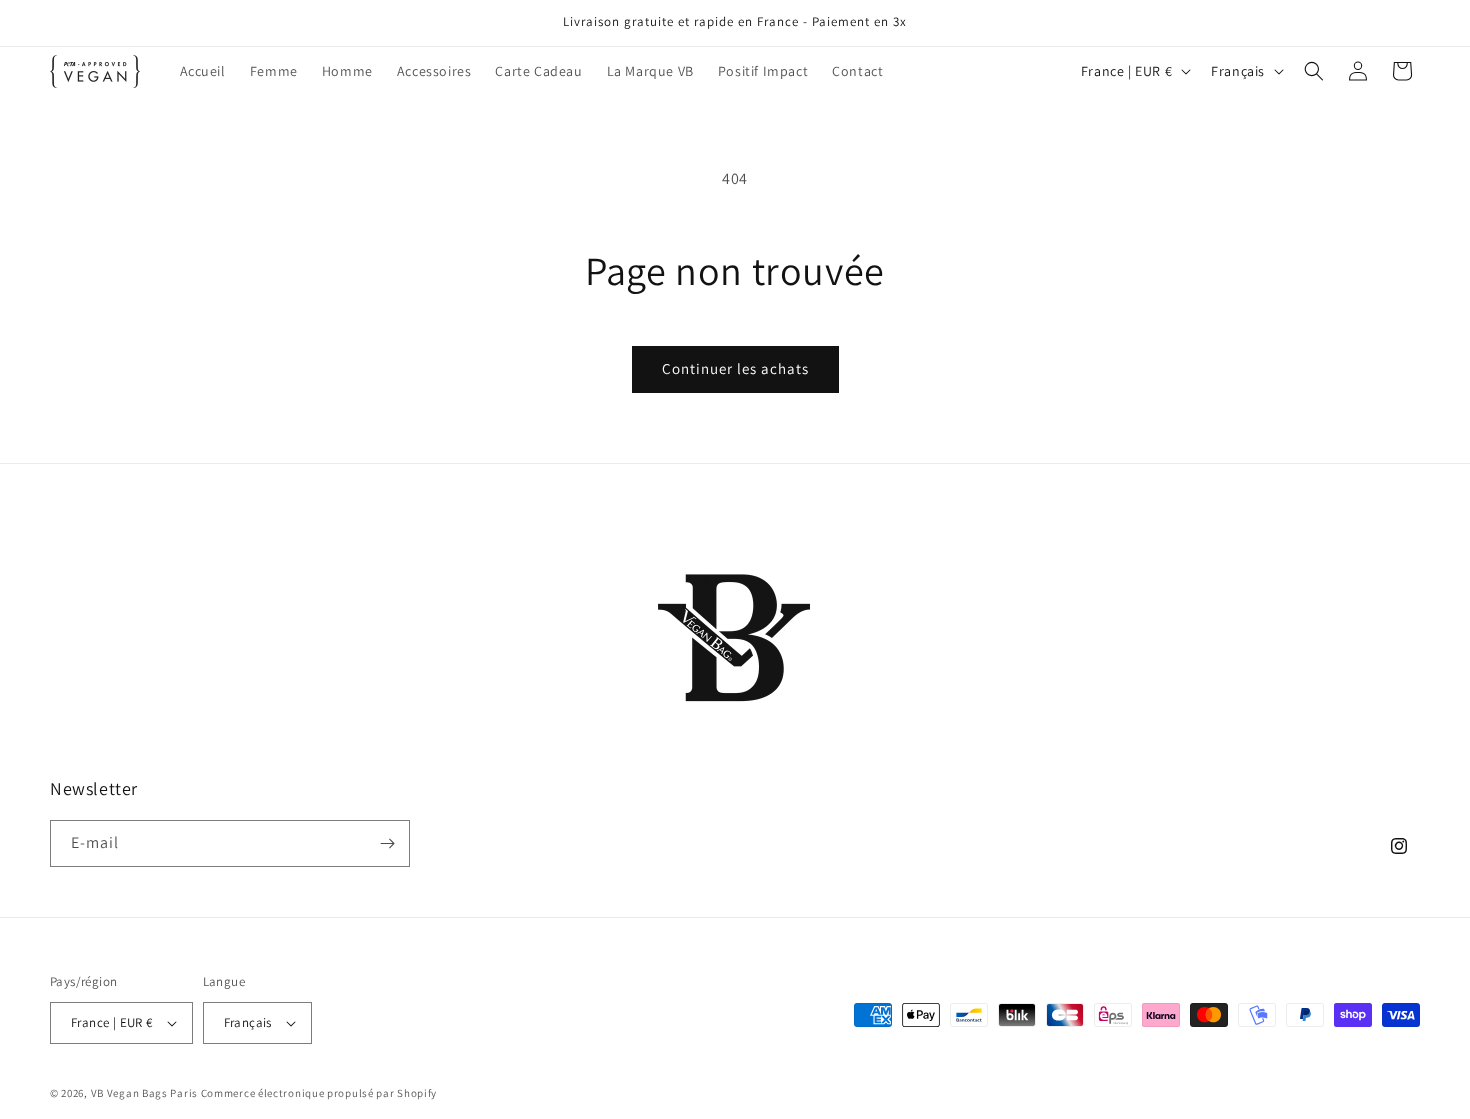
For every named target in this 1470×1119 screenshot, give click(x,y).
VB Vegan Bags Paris (144, 1093)
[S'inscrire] (387, 843)
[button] (1314, 71)
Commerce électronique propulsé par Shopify (319, 1093)
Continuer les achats (735, 368)
